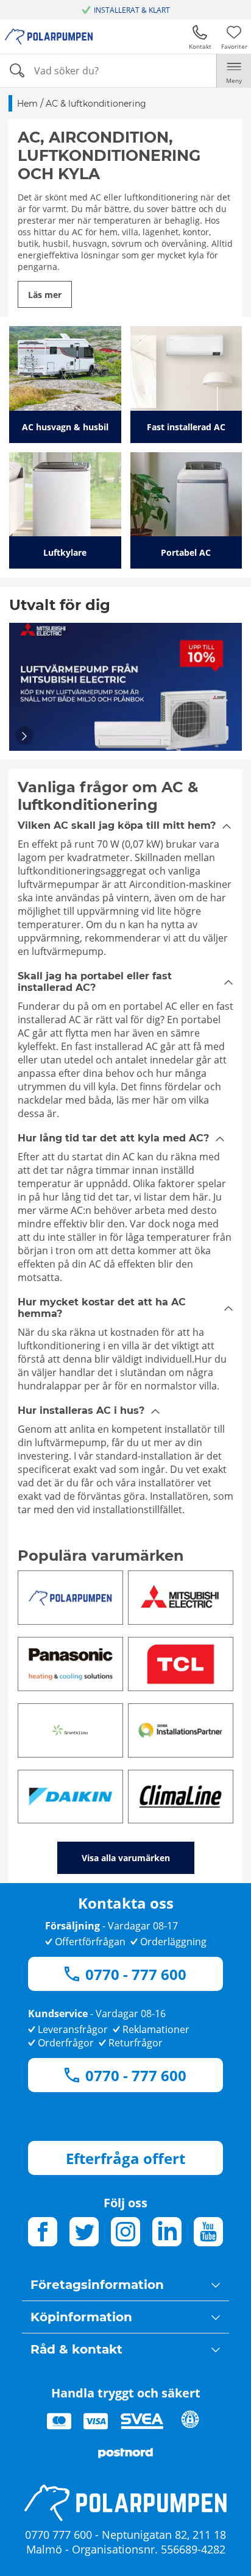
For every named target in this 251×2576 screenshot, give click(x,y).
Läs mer (45, 295)
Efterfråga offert (125, 2158)
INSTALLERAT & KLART (132, 10)
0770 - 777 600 (136, 1974)
